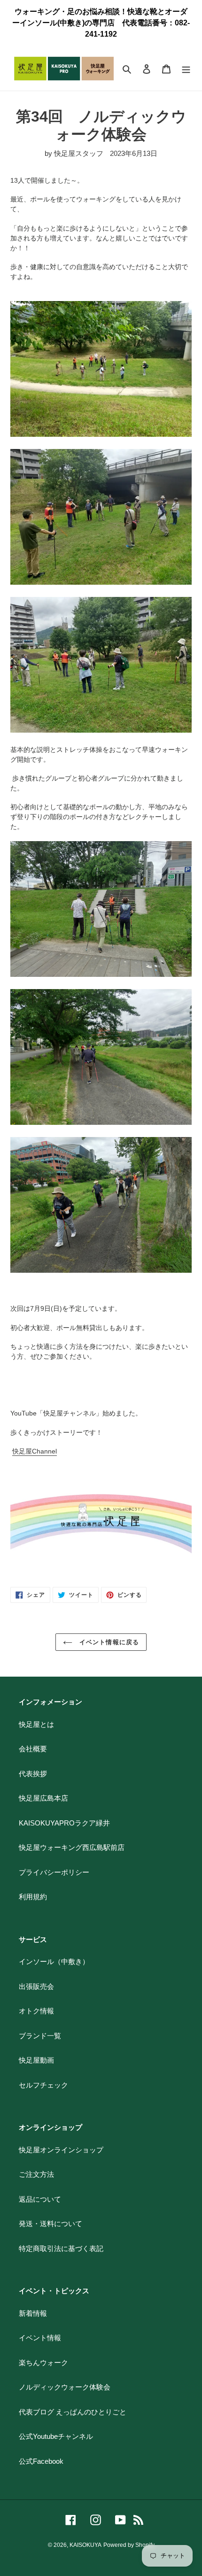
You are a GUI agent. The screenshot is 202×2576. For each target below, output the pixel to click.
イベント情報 (40, 2338)
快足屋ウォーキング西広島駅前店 (72, 1847)
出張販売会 (36, 1986)
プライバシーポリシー (54, 1872)
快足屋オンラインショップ (61, 2150)
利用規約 (33, 1897)
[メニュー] (186, 69)
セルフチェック (43, 2085)
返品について (40, 2199)
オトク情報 (36, 2011)
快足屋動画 (36, 2060)
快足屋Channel (35, 1451)
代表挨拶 (33, 1774)
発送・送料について (50, 2224)
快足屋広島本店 (43, 1798)
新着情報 (33, 2313)
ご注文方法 (36, 2174)
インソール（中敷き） (54, 1961)
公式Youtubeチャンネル (56, 2436)
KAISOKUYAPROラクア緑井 (64, 1823)
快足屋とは (36, 1724)
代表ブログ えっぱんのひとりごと (73, 2412)
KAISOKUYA (85, 2545)
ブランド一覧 (40, 2036)
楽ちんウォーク (43, 2363)
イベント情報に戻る (108, 1642)
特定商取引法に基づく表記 (61, 2248)
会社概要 (33, 1749)
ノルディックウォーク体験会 (65, 2387)
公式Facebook (41, 2461)
